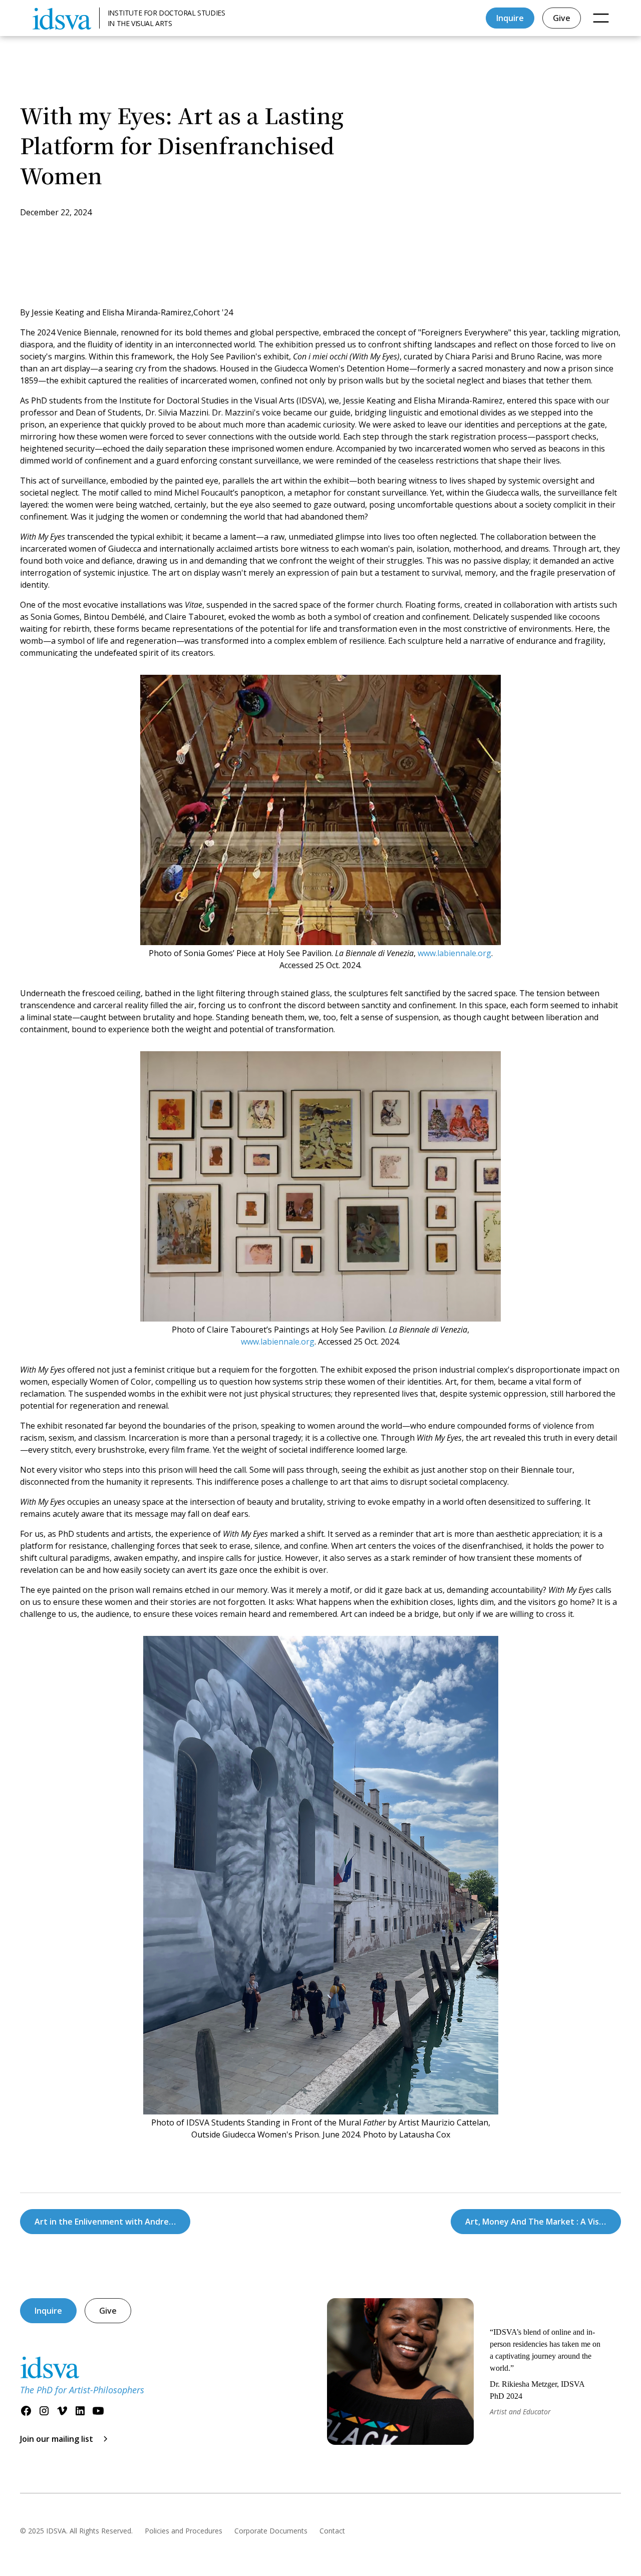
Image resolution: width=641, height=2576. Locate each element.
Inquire (510, 18)
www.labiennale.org (453, 953)
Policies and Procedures (184, 2531)
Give (562, 18)
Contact (332, 2531)
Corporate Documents (271, 2531)
